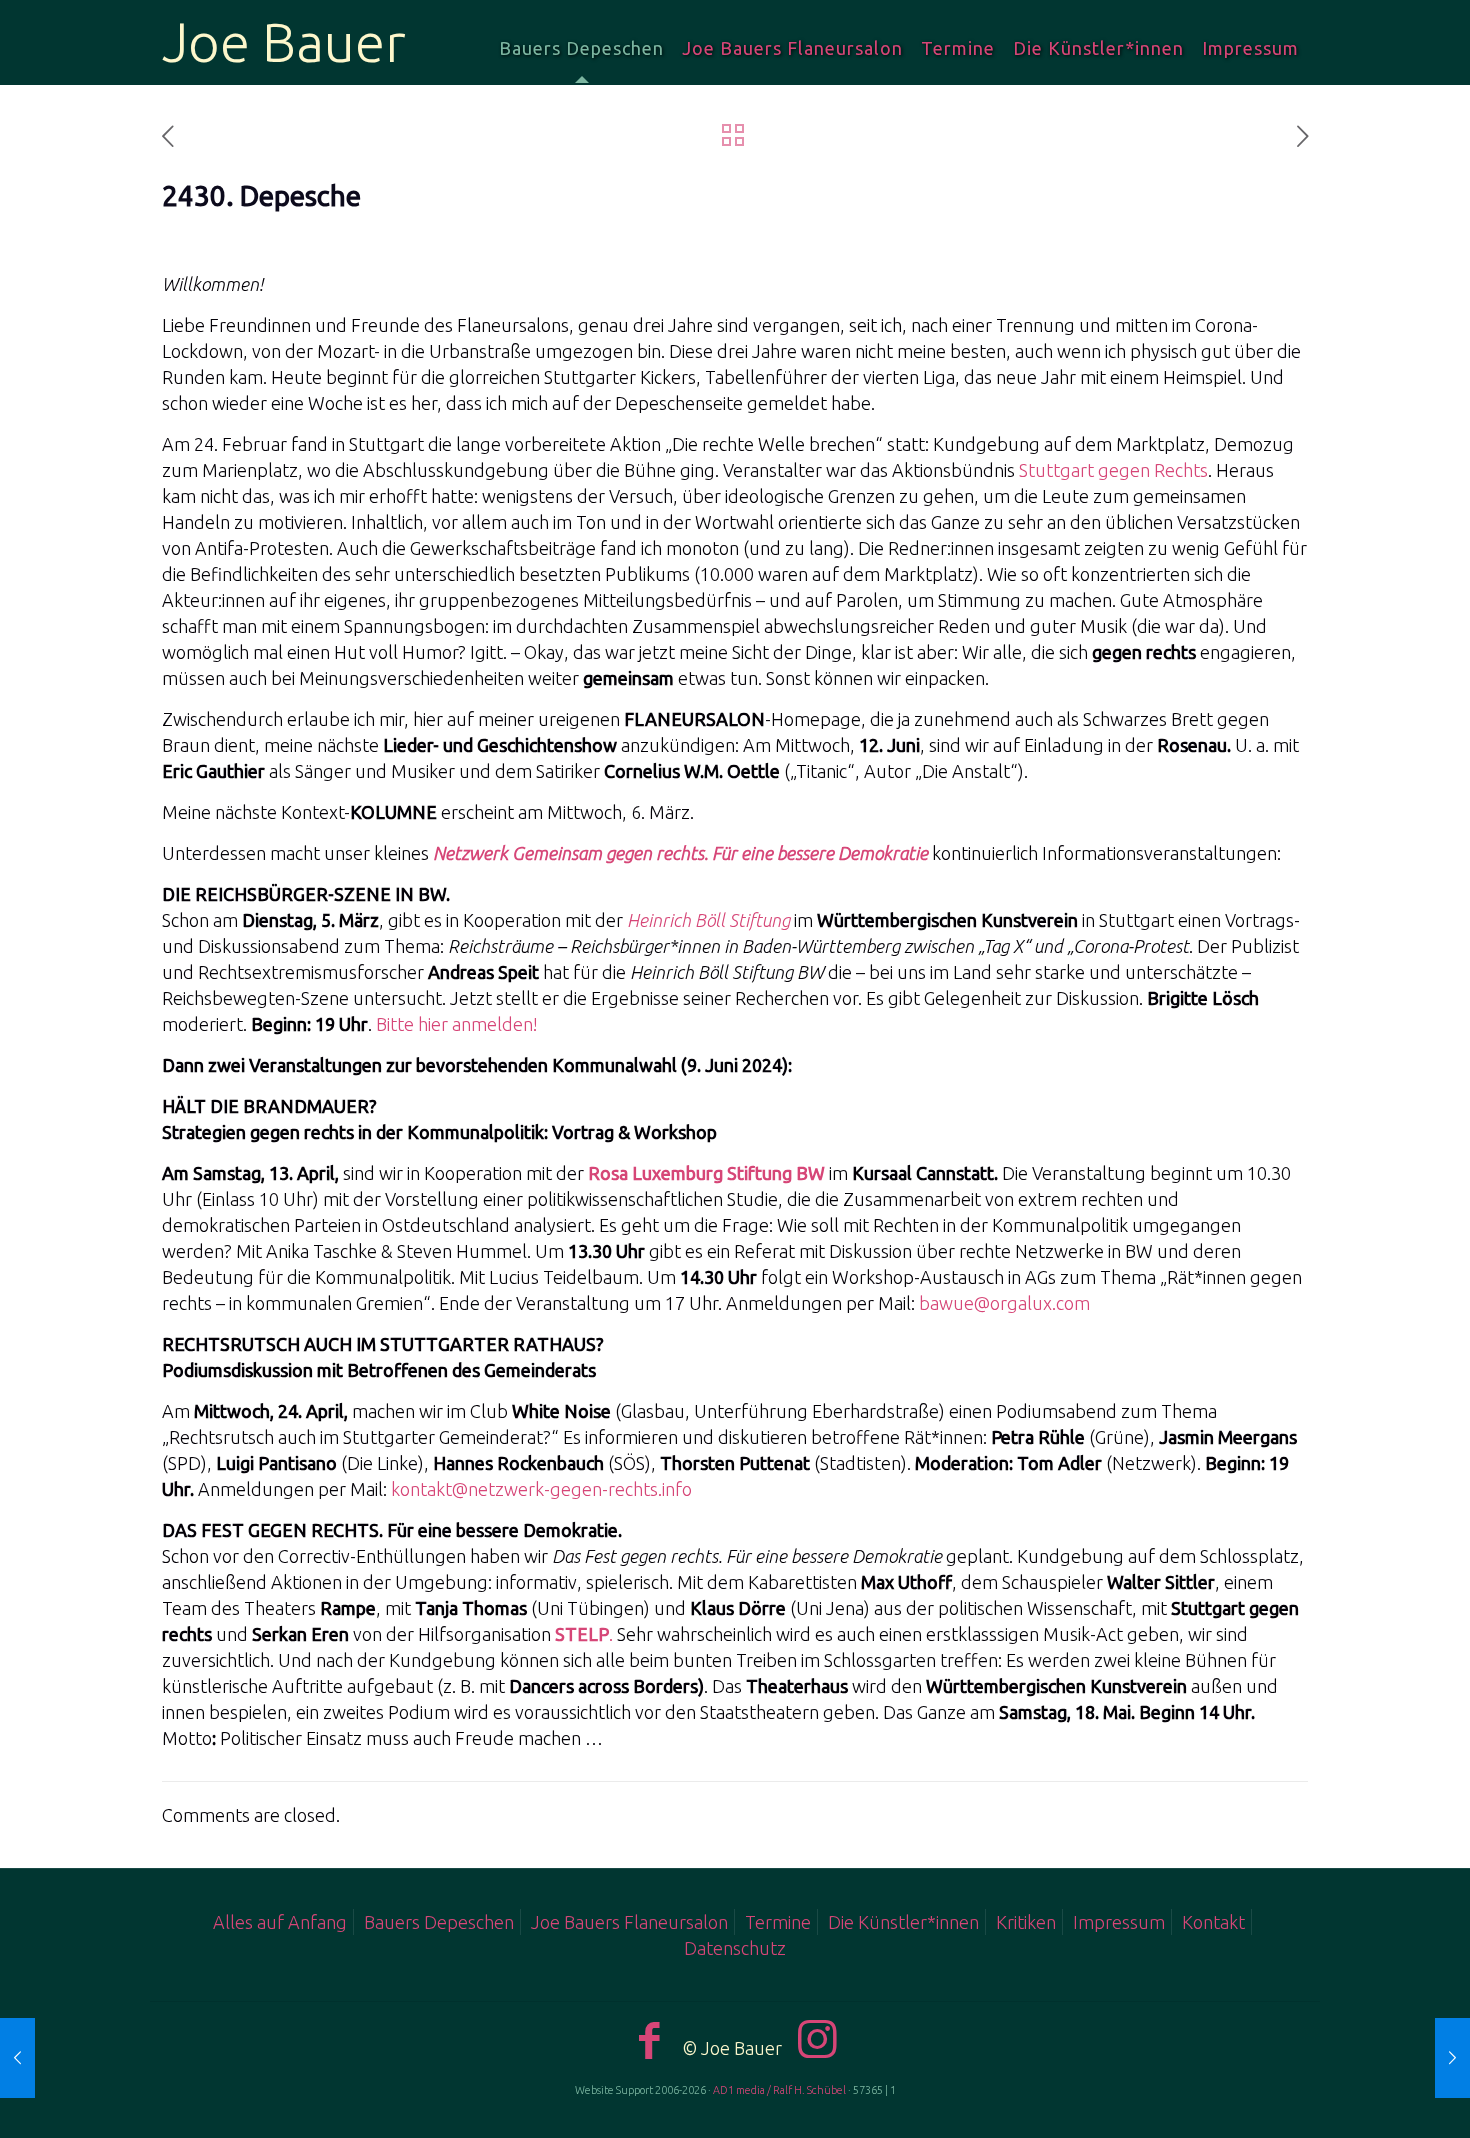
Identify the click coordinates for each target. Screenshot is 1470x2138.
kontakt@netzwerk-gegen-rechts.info (541, 1489)
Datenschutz (735, 1948)
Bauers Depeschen (439, 1922)
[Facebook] (650, 2039)
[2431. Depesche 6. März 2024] (1412, 2058)
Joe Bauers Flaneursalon (629, 1922)
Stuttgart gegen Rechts (1113, 470)
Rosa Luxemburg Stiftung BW (706, 1173)
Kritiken (1026, 1922)
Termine (778, 1922)
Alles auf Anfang (280, 1922)
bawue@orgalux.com (1004, 1303)
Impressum (1119, 1922)
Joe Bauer (284, 42)
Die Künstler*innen (903, 1922)
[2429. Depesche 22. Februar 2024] (57, 2058)
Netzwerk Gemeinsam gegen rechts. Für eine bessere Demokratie (680, 853)
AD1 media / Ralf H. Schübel (779, 2090)
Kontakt (1213, 1922)
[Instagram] (817, 2038)
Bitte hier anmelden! (457, 1024)
